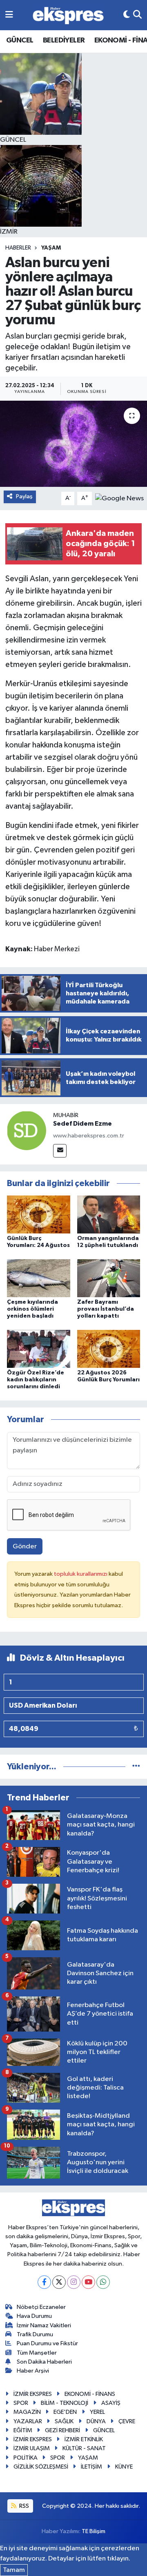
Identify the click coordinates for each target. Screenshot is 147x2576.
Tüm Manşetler (37, 2353)
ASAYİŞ (111, 2403)
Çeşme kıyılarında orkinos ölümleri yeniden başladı (32, 1309)
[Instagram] (74, 2282)
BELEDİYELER (64, 40)
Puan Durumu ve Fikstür (47, 2343)
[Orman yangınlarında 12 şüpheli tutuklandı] (109, 1214)
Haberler (18, 248)
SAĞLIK (64, 2421)
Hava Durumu (34, 2316)
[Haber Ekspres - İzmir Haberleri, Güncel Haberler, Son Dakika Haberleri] (68, 15)
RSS (23, 2506)
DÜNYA (96, 2421)
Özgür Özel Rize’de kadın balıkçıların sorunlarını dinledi (36, 1380)
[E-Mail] (60, 1151)
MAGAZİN (27, 2412)
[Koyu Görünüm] (127, 15)
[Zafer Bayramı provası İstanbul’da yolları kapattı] (109, 1278)
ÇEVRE (127, 2421)
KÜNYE (124, 2467)
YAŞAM (51, 248)
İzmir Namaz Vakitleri (44, 2325)
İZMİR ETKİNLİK (84, 2439)
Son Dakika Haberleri (44, 2362)
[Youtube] (88, 2282)
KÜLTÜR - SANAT (84, 2448)
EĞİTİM (23, 2430)
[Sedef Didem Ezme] (27, 1130)
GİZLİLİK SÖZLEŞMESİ (41, 2467)
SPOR (21, 2403)
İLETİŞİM (91, 2467)
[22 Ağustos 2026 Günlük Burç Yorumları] (109, 1349)
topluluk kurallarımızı (81, 1574)
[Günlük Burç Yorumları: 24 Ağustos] (39, 1214)
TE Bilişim (94, 2531)
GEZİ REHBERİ (62, 2430)
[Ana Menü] (9, 15)
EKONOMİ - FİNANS (90, 2394)
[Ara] (137, 15)
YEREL (97, 2412)
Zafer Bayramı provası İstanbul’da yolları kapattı (106, 1309)
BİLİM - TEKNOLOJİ (65, 2403)
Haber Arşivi (33, 2371)
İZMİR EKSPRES (33, 2394)
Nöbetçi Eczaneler (41, 2307)
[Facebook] (44, 2282)
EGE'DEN (65, 2412)
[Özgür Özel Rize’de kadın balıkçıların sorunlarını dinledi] (39, 1349)
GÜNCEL (20, 40)
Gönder (25, 1547)
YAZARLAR (28, 2421)
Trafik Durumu (35, 2334)
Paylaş (24, 496)
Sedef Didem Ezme (82, 1124)
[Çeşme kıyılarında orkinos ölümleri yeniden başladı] (39, 1278)
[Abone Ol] (119, 498)
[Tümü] (136, 1767)
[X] (59, 2282)
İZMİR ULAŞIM (32, 2448)
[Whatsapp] (103, 2282)
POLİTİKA (26, 2458)
